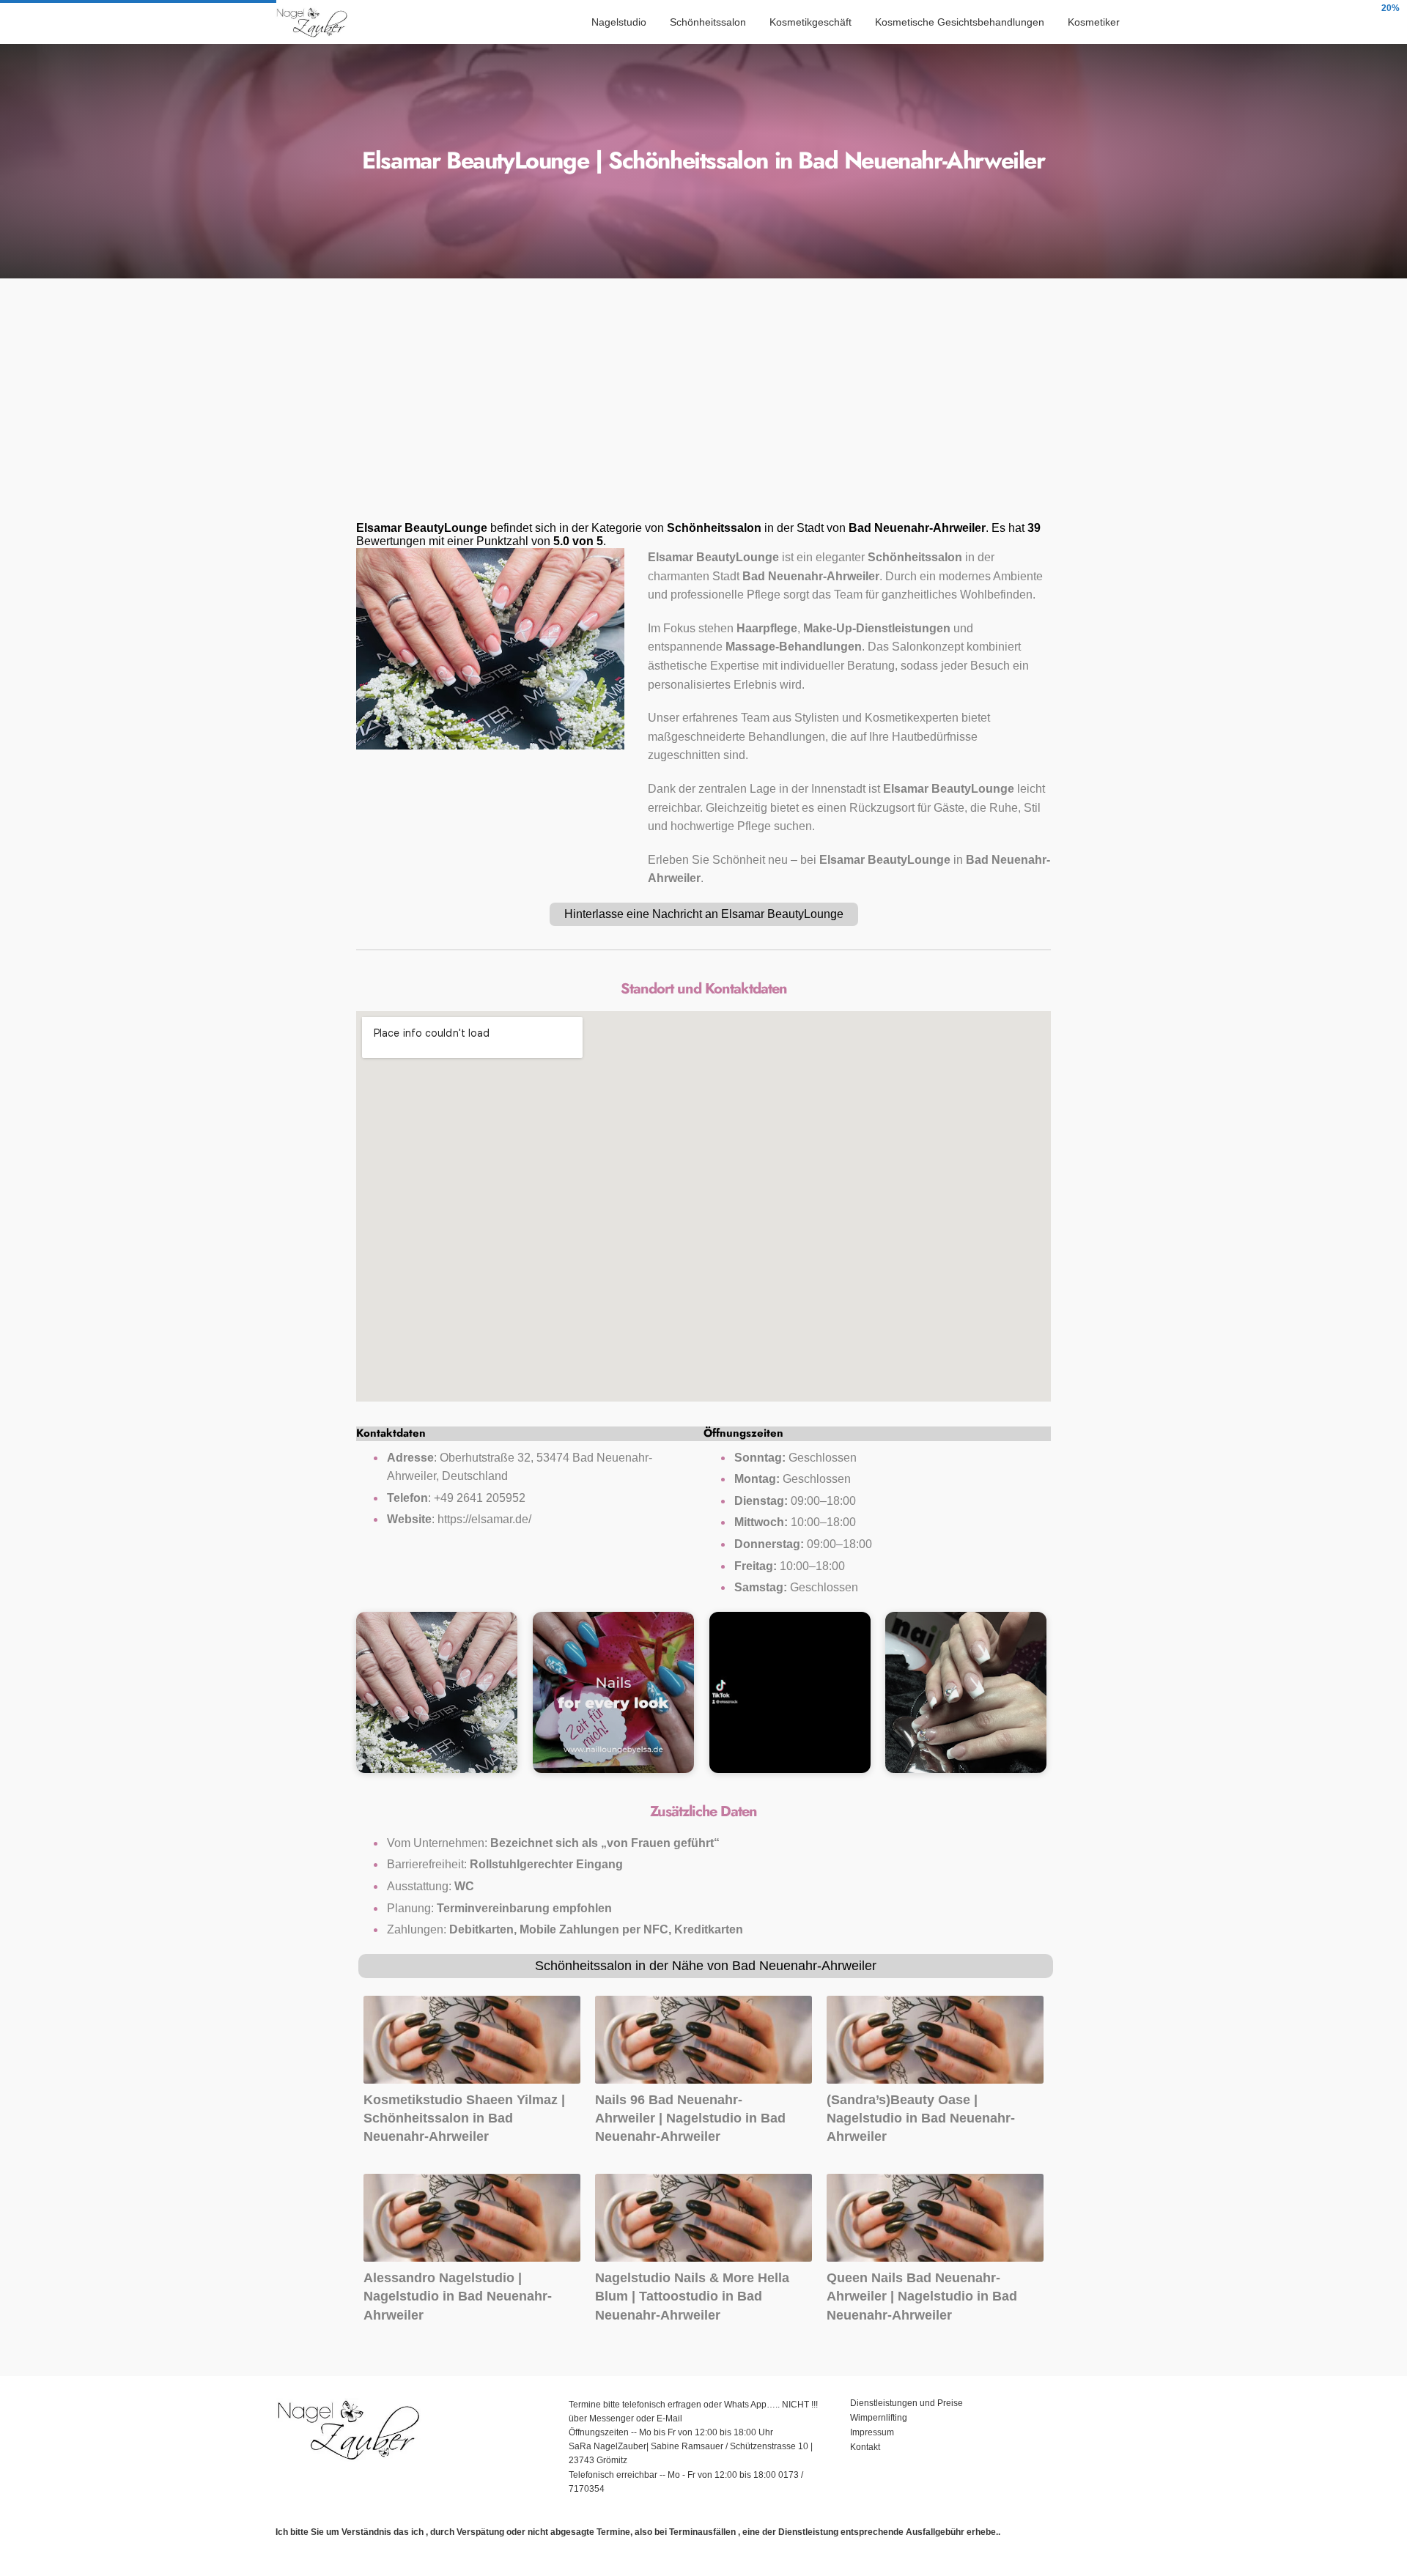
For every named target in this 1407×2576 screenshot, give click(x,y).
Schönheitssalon (708, 22)
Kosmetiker (1094, 22)
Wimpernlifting (879, 2418)
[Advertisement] (703, 404)
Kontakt (865, 2447)
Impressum (873, 2432)
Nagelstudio (619, 22)
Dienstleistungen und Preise (906, 2403)
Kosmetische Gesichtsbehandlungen (960, 22)
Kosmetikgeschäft (810, 22)
